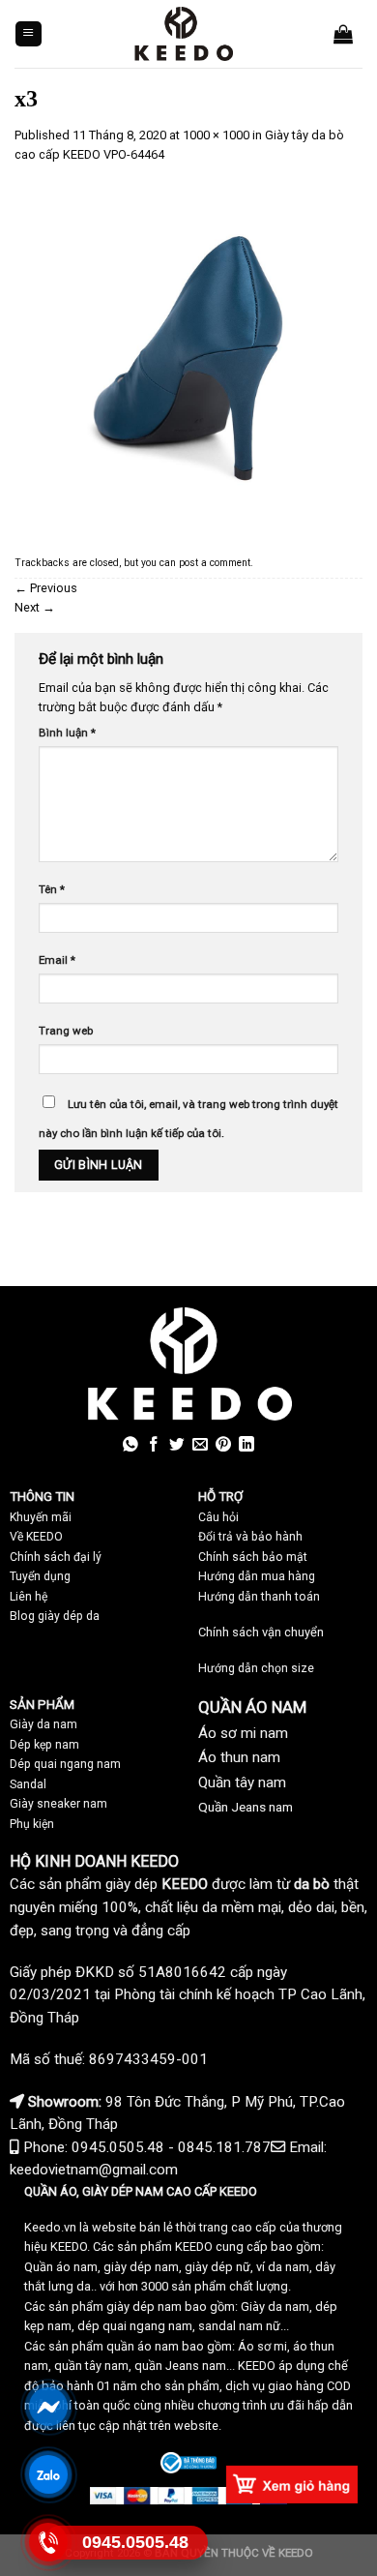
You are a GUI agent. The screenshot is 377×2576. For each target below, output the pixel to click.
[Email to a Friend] (200, 1445)
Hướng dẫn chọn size (256, 1668)
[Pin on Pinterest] (223, 1445)
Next (35, 607)
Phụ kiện (32, 1824)
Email (57, 960)
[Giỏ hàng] (343, 34)
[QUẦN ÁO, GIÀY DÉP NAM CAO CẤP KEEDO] (183, 34)
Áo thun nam (239, 1757)
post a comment (215, 563)
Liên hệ (29, 1597)
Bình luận (67, 733)
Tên (52, 889)
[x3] (188, 357)
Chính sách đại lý (56, 1557)
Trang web (66, 1031)
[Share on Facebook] (154, 1445)
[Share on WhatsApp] (130, 1445)
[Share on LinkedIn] (246, 1445)
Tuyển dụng (40, 1576)
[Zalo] (48, 2474)
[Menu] (29, 34)
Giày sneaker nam (58, 1804)
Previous (46, 588)
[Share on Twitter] (177, 1445)
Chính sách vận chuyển (261, 1632)
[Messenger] (48, 2406)
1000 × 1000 (216, 135)
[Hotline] (48, 2542)
